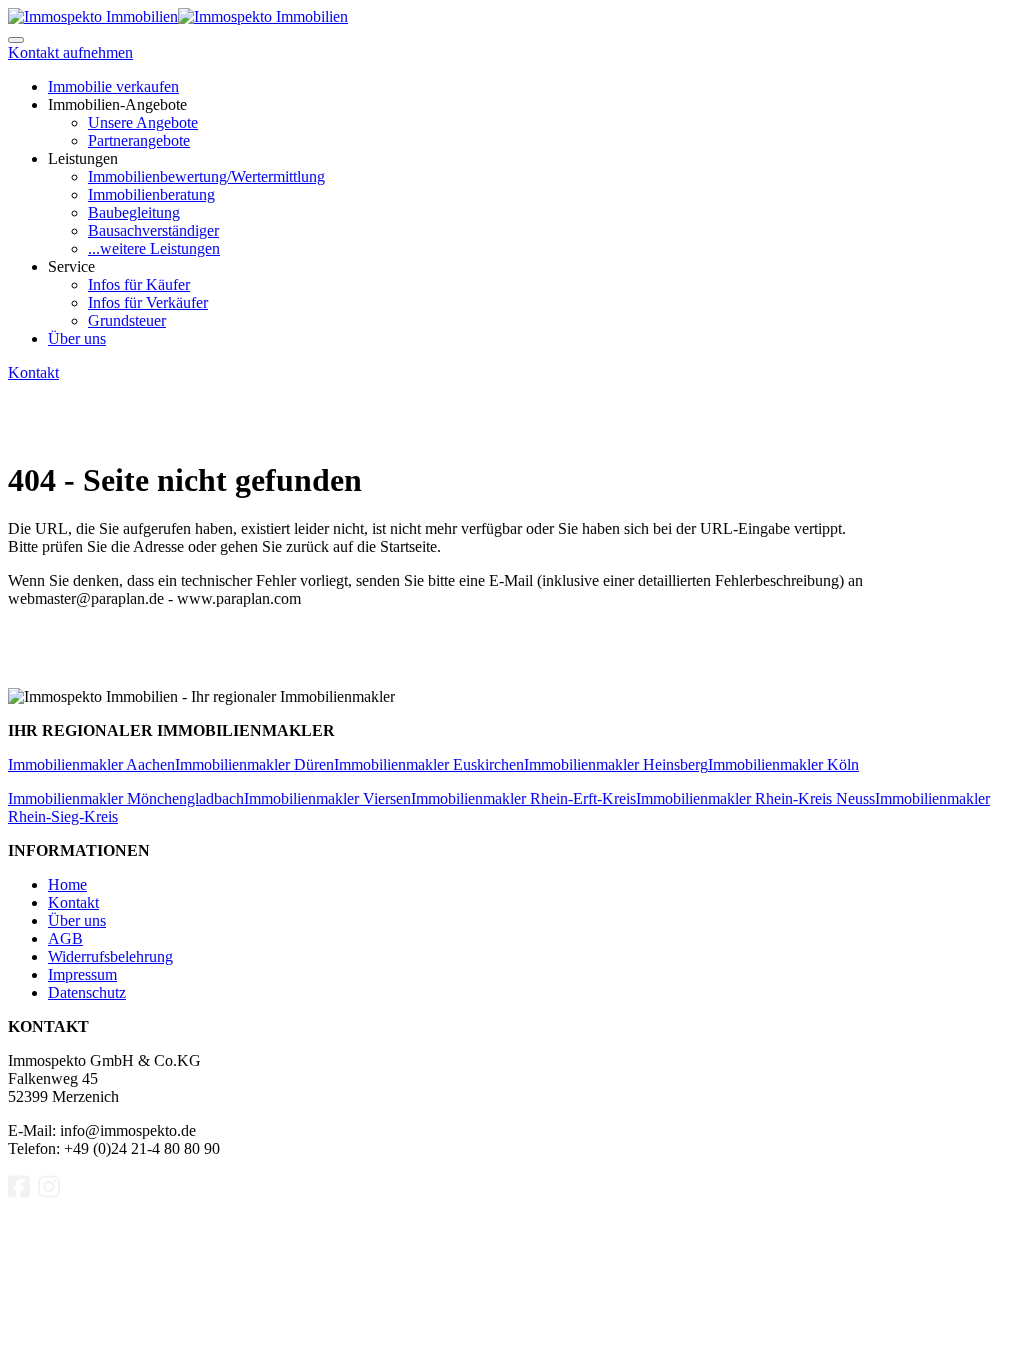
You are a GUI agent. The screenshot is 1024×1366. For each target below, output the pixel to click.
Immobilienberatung (151, 194)
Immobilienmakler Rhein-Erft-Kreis (523, 798)
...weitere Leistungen (154, 248)
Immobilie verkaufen (113, 86)
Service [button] (71, 266)
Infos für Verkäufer (148, 302)
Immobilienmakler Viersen (327, 798)
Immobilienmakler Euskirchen (429, 764)
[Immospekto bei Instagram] (49, 1194)
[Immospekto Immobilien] (93, 16)
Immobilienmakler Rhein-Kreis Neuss (755, 798)
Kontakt (33, 372)
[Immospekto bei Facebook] (19, 1194)
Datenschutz (87, 992)
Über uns (77, 338)
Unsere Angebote (143, 122)
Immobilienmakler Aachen (91, 764)
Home (67, 884)
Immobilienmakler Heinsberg (616, 764)
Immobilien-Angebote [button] (117, 104)
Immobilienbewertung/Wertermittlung (206, 176)
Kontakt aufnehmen (70, 52)
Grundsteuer (127, 320)
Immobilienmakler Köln (783, 764)
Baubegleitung (134, 212)
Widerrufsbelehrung (110, 956)
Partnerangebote (139, 140)
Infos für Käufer (139, 284)
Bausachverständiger (153, 230)
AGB (65, 938)
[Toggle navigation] (16, 40)
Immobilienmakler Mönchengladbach (126, 798)
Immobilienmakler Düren (254, 764)
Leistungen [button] (83, 158)
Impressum (82, 974)
